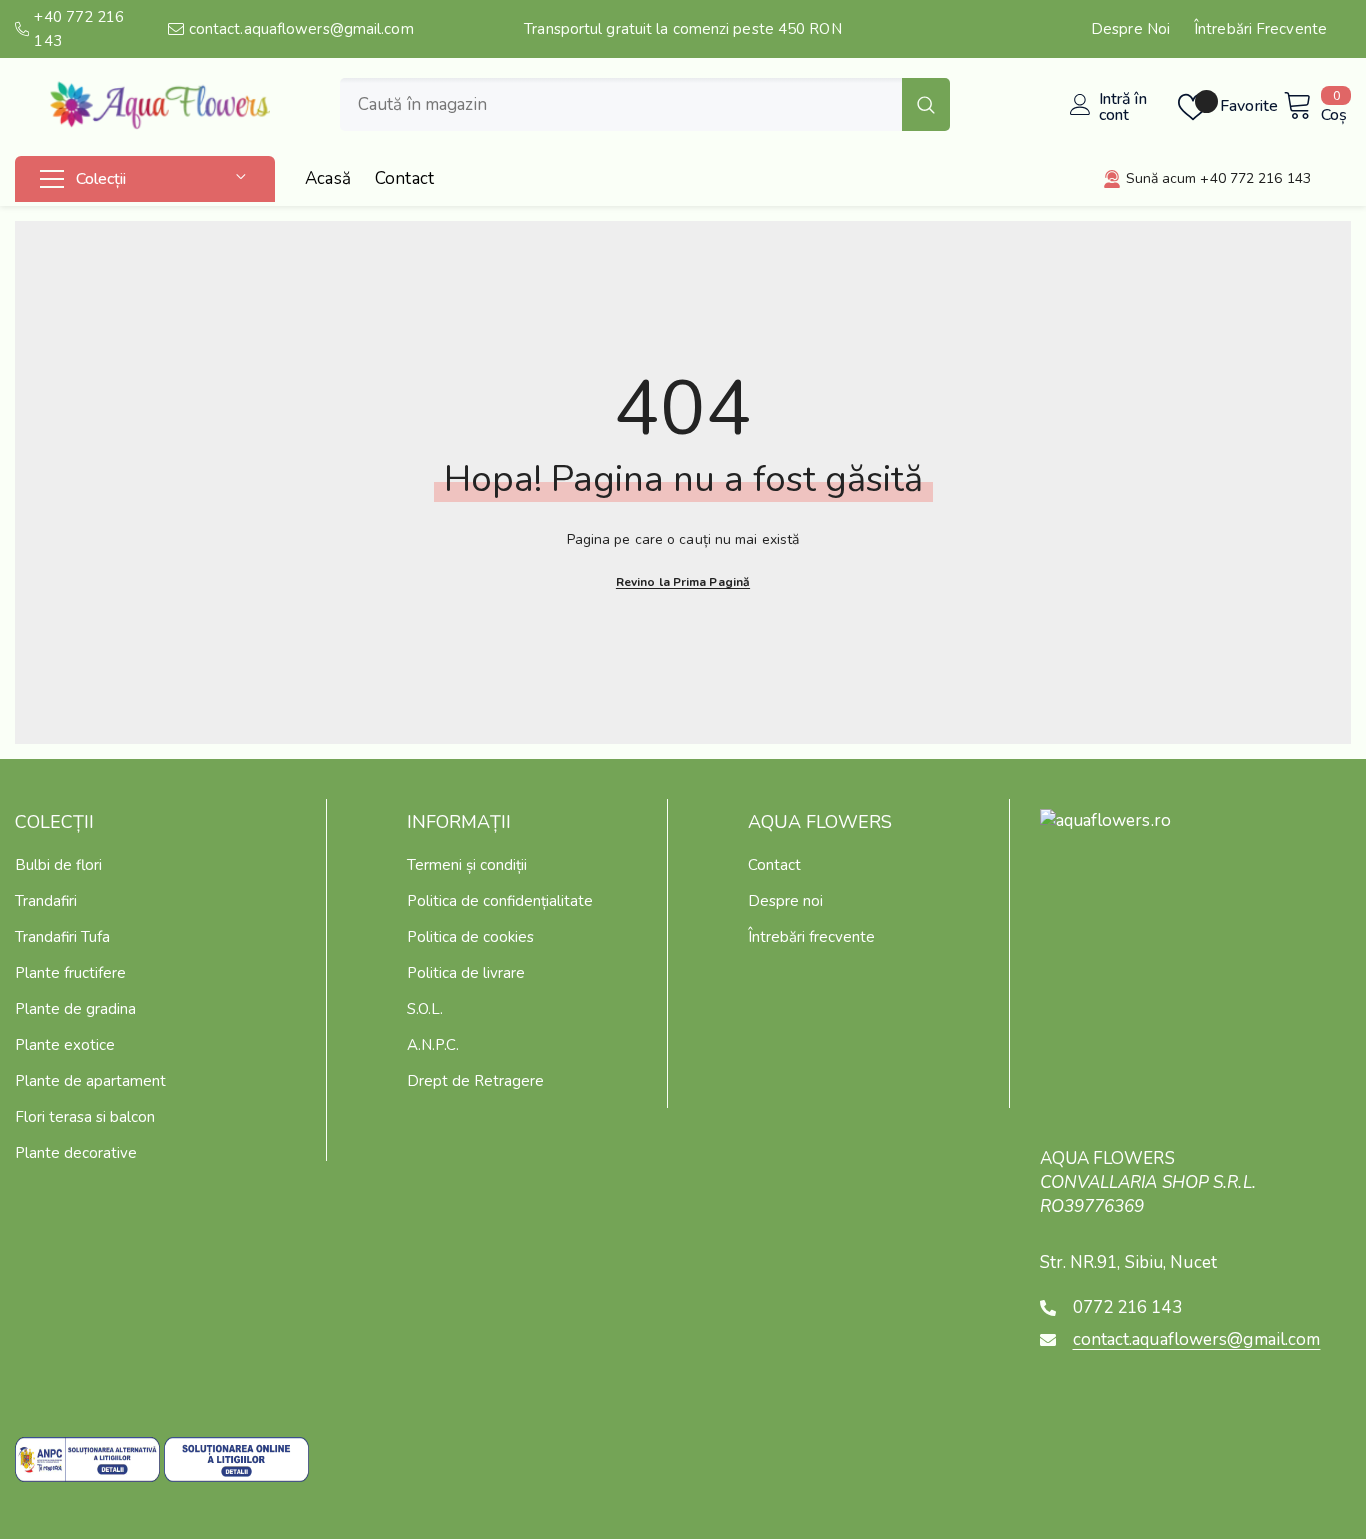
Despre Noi (1130, 29)
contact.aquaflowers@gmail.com (301, 29)
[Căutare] (645, 104)
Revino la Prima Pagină (683, 582)
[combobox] (621, 104)
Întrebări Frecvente (1260, 29)
